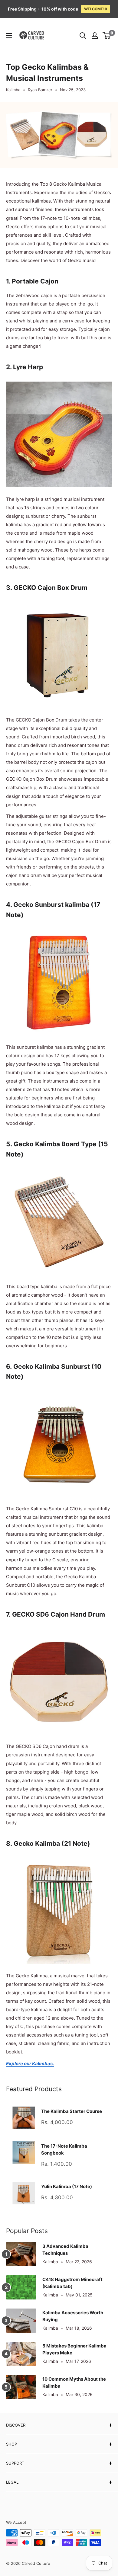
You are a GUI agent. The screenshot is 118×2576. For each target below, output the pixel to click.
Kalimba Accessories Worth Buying (73, 2316)
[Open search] (83, 36)
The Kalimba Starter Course (72, 2111)
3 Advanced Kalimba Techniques (65, 2250)
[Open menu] (9, 36)
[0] (107, 36)
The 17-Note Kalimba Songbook (64, 2149)
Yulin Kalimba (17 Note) (67, 2186)
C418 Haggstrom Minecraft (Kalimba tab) (72, 2283)
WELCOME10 (96, 9)
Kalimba (13, 90)
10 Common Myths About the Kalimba (74, 2382)
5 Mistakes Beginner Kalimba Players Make (74, 2349)
